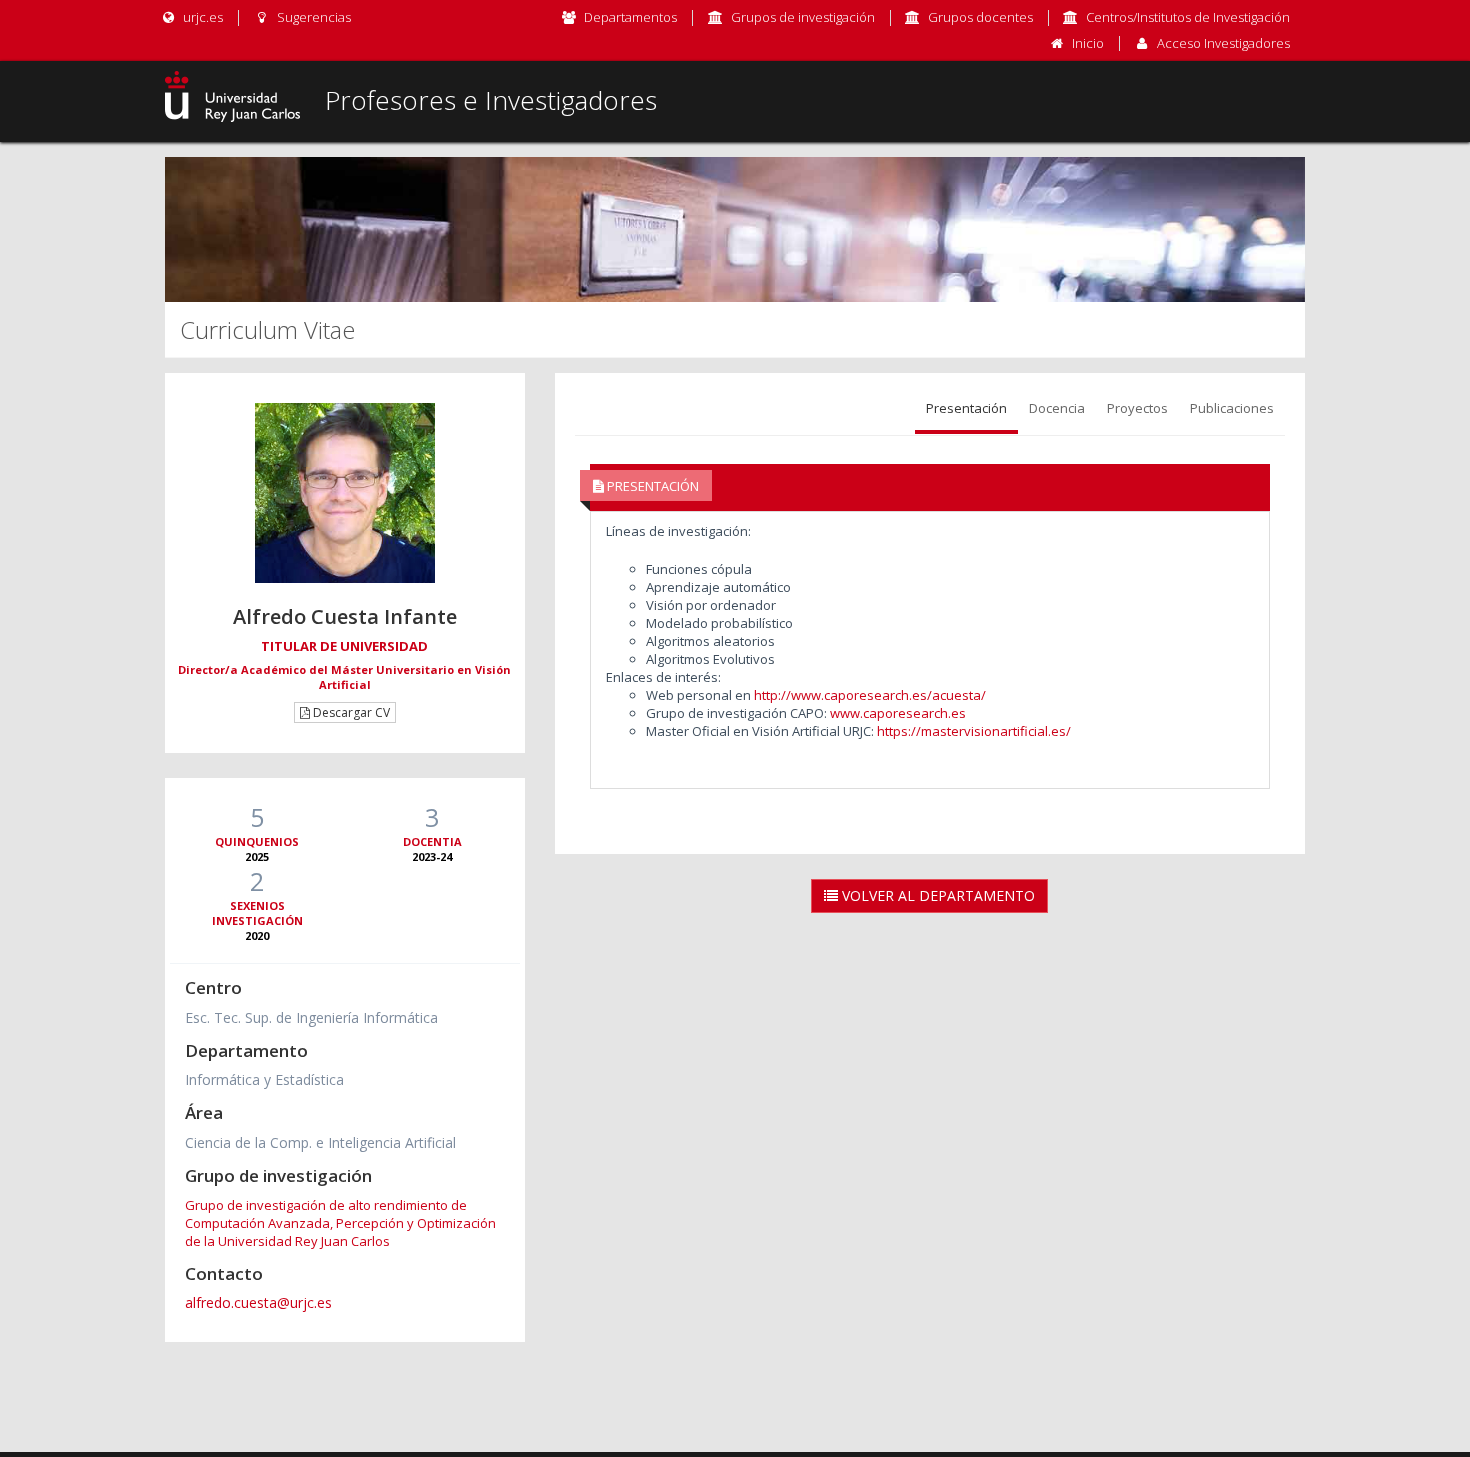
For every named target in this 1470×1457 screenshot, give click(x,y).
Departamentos (630, 17)
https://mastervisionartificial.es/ (974, 731)
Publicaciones (1232, 408)
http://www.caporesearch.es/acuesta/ (870, 695)
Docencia (1057, 408)
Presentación (966, 408)
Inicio (1088, 43)
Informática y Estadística (264, 1079)
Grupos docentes (980, 17)
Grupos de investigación (803, 17)
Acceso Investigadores (1223, 43)
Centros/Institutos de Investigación (1188, 17)
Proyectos (1137, 408)
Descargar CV (350, 712)
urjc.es (201, 17)
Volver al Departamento (936, 895)
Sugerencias (312, 17)
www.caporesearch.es (896, 713)
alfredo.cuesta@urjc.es (258, 1302)
